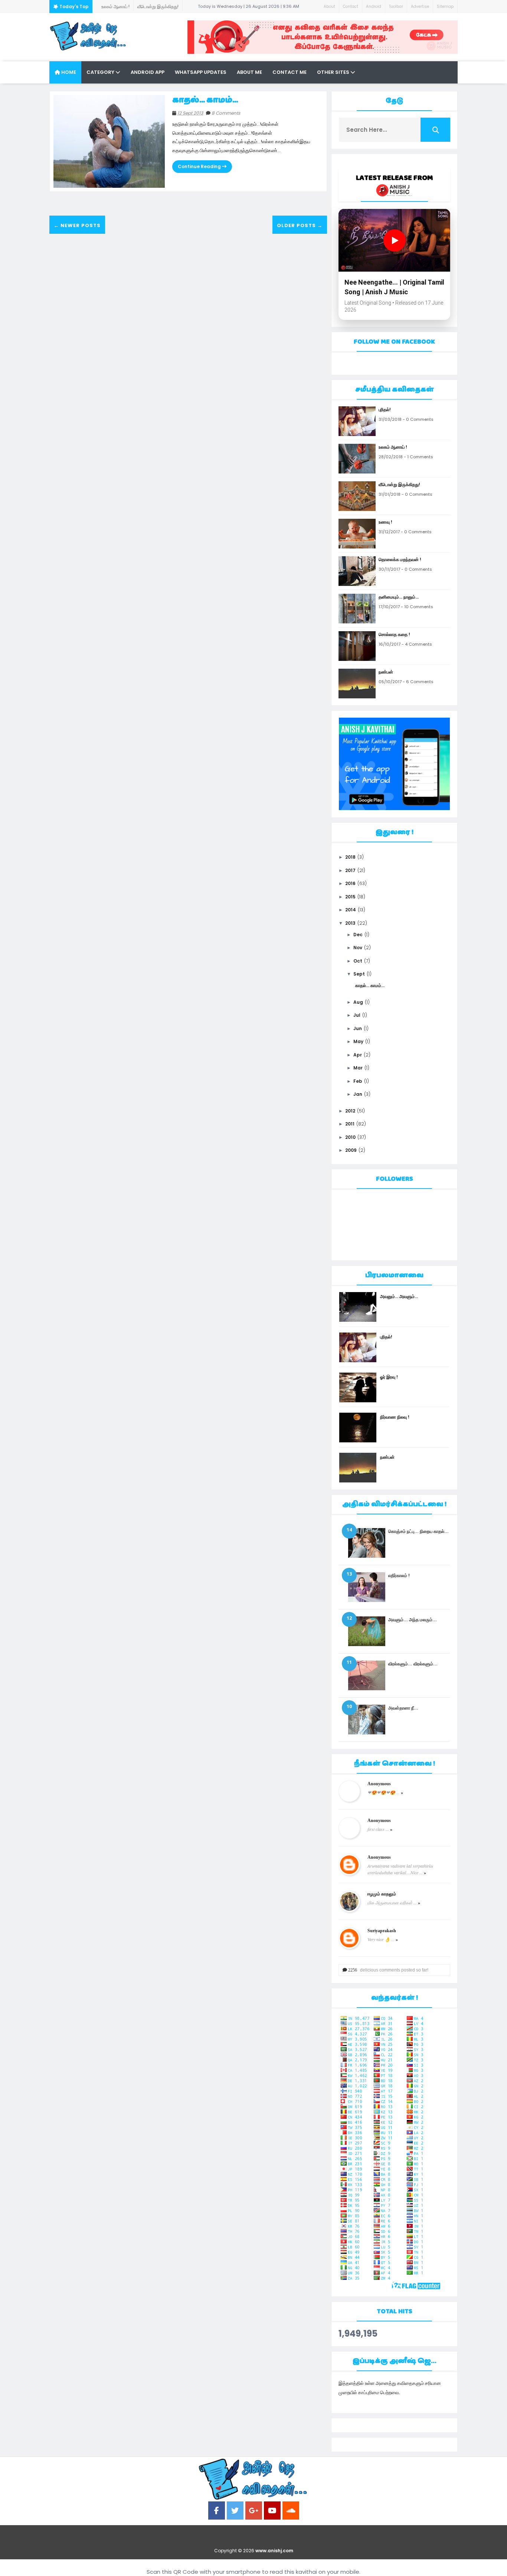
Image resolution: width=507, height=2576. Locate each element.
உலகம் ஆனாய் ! (393, 447)
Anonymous (379, 1784)
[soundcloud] (291, 2511)
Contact (351, 6)
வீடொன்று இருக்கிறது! (122, 6)
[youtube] (272, 2511)
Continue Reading (200, 166)
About (329, 6)
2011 (350, 1124)
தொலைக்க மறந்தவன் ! (400, 559)
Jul (357, 1015)
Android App (148, 72)
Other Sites (334, 72)
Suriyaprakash (382, 1931)
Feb (358, 1081)
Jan (358, 1094)
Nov (358, 948)
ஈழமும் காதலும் (382, 1894)
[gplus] (254, 2511)
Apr (358, 1055)
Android (374, 6)
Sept (359, 974)
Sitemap (445, 6)
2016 (350, 883)
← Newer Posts (77, 225)
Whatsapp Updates (201, 72)
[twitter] (235, 2511)
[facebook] (217, 2511)
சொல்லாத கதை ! (394, 634)
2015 (350, 897)
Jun (358, 1028)
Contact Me (290, 72)
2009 (351, 1150)
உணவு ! (157, 6)
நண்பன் (386, 672)
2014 (351, 910)
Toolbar (396, 6)
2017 (350, 870)
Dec (358, 935)
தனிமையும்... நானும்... (399, 597)
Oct (358, 961)
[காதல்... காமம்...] (109, 141)
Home (68, 72)
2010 (350, 1137)
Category (101, 72)
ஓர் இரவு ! (389, 1377)
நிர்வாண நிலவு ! (395, 1417)
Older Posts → (300, 225)
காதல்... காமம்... (205, 100)
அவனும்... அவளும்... (399, 1296)
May (358, 1041)
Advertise (420, 6)
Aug (358, 1002)
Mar (358, 1068)
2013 (350, 923)
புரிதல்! (385, 409)
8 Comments (226, 113)
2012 (350, 1111)
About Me (249, 72)
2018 (350, 857)
